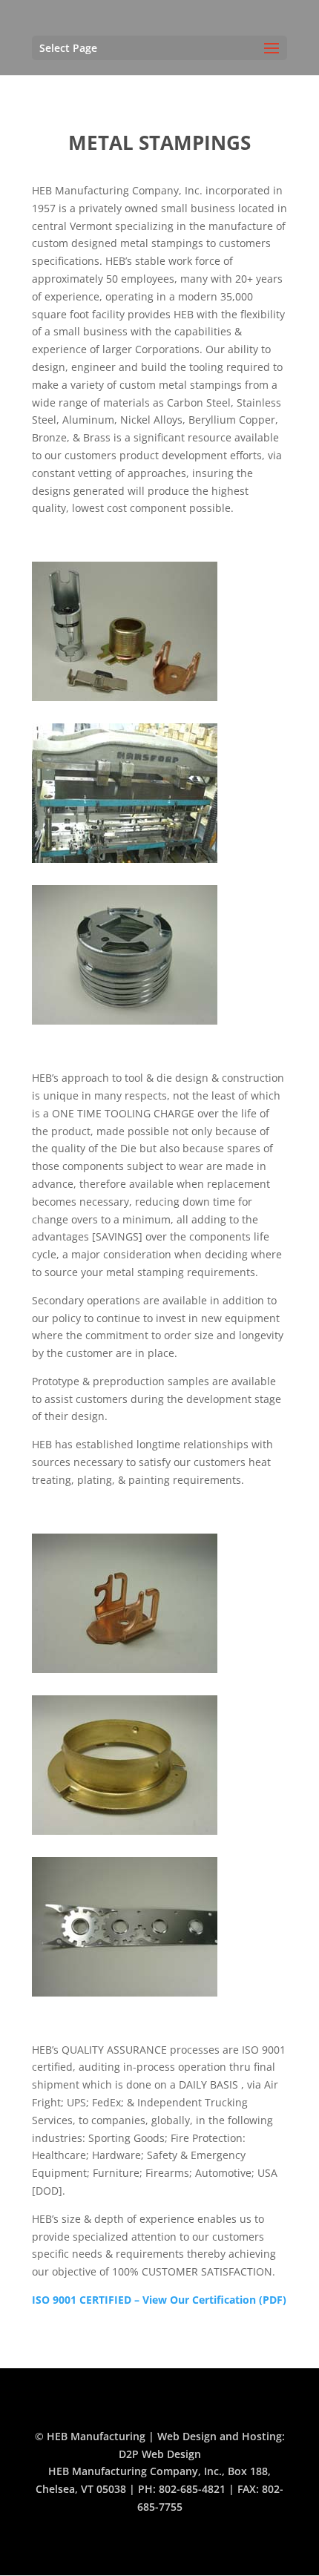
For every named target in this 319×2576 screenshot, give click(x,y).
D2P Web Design (160, 2454)
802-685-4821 (192, 2489)
